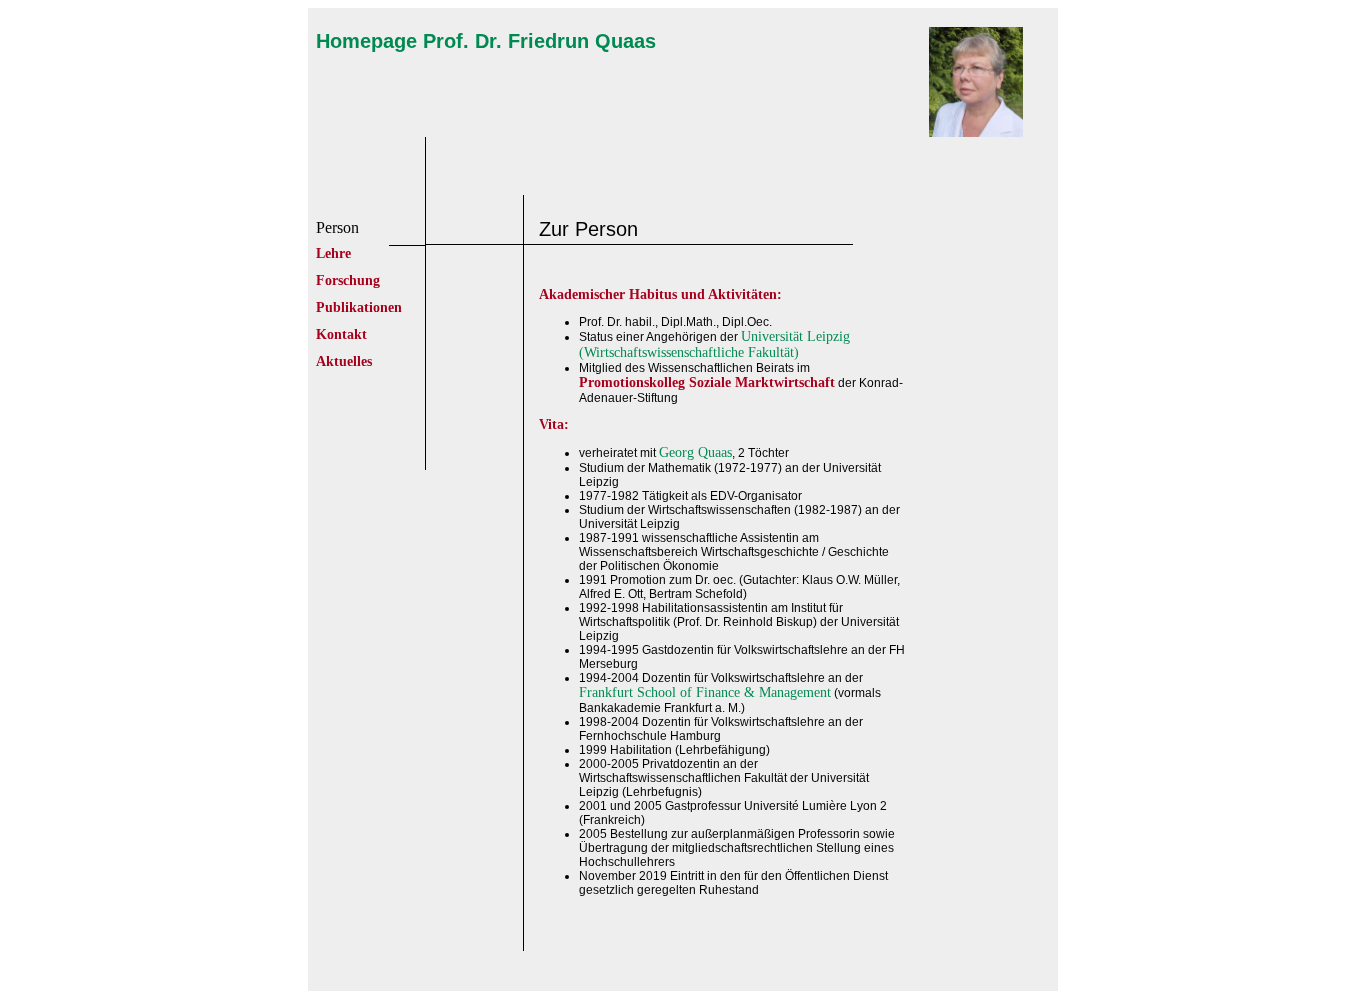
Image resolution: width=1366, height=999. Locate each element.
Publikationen (359, 307)
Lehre (333, 253)
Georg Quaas (695, 452)
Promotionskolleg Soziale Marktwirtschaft (707, 382)
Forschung (348, 280)
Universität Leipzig (795, 336)
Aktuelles (344, 361)
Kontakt (341, 334)
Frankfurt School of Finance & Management (705, 692)
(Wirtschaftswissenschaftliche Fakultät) (689, 352)
